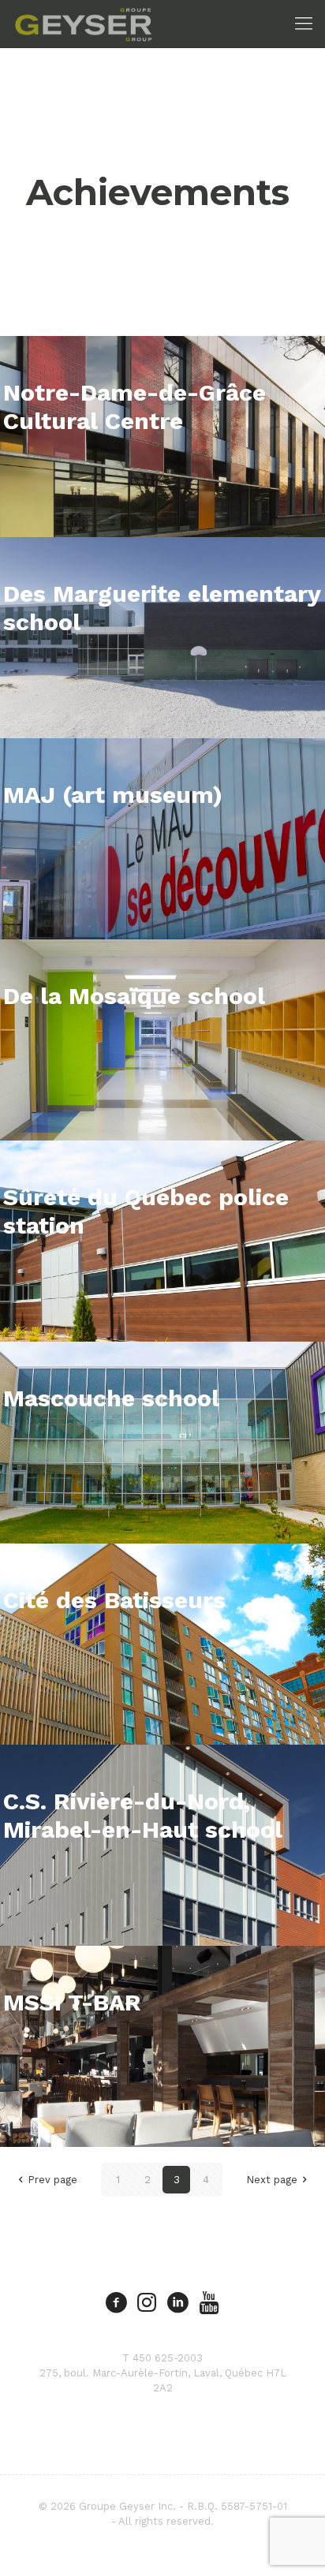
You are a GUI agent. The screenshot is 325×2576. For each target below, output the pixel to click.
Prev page (52, 2180)
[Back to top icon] (293, 2544)
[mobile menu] (304, 24)
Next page (272, 2180)
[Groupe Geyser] (83, 24)
